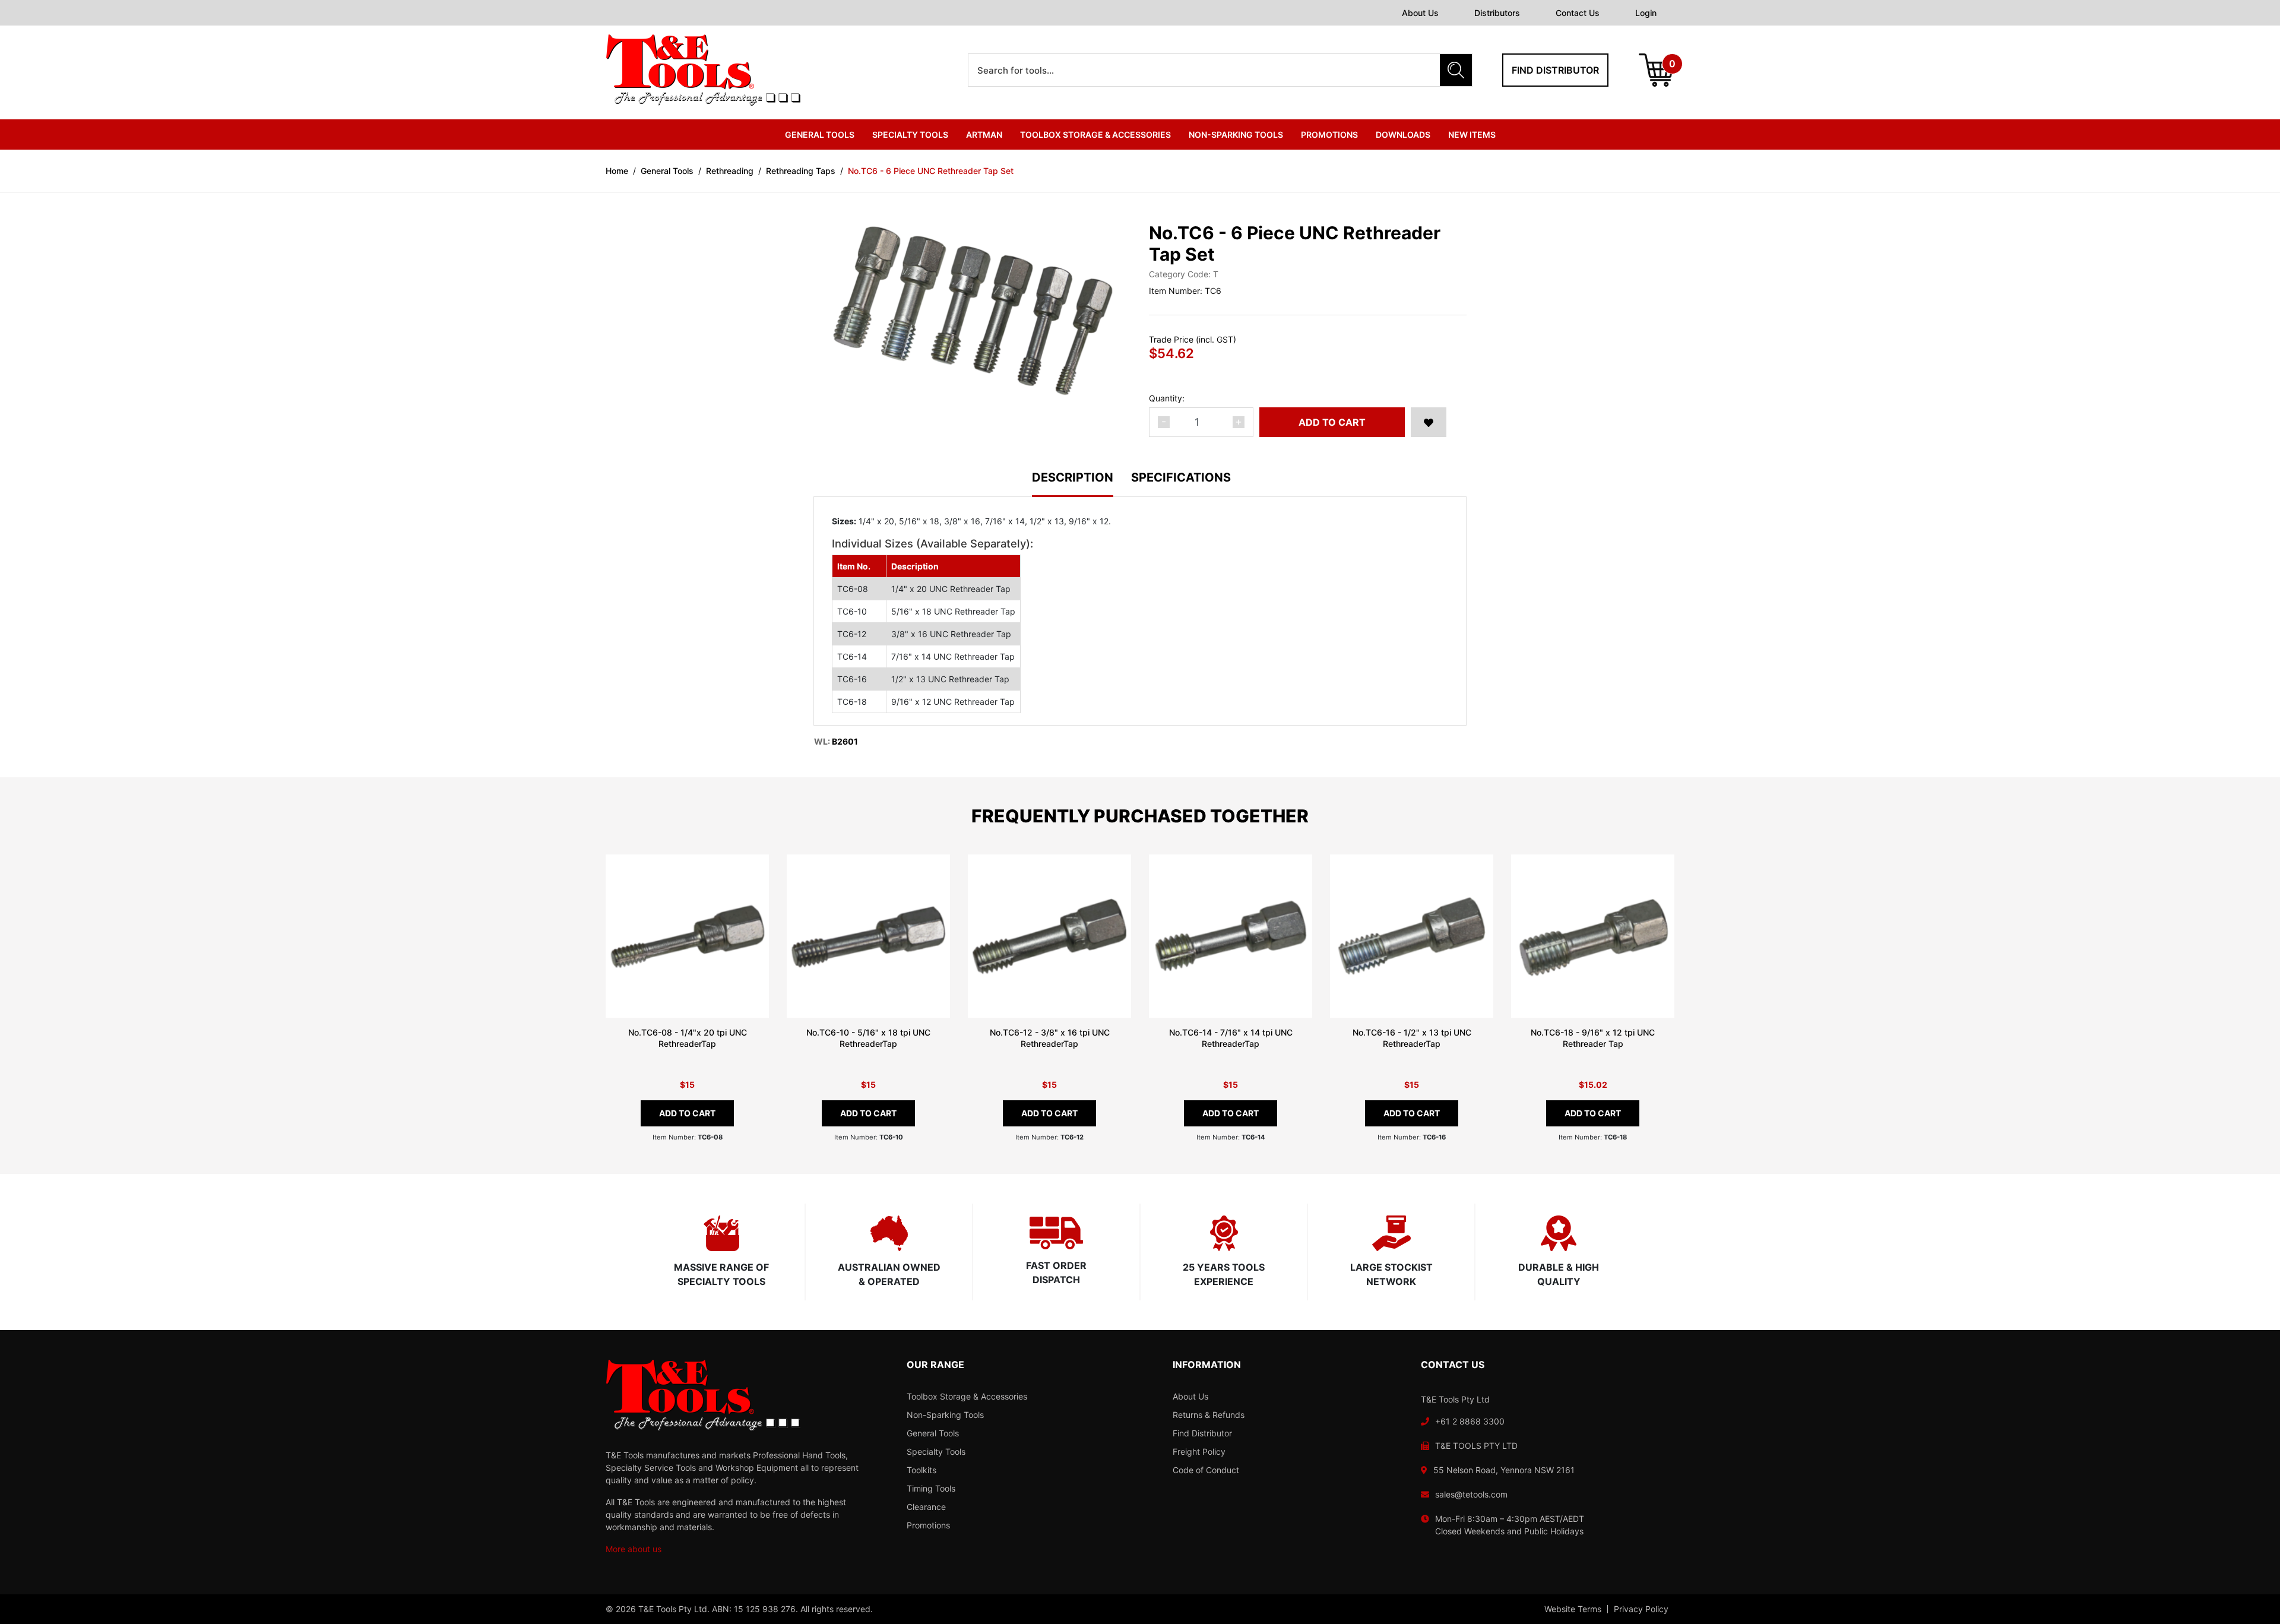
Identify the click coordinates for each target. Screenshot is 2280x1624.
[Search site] (1456, 70)
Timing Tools (931, 1488)
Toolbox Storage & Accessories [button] (1095, 134)
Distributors (1497, 13)
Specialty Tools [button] (910, 134)
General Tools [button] (820, 134)
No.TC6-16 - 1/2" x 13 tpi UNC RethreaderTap (1412, 1038)
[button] (1429, 422)
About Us (1420, 13)
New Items (1472, 134)
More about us (634, 1549)
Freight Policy (1199, 1452)
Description (1073, 478)
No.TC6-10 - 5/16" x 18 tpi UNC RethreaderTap (868, 1038)
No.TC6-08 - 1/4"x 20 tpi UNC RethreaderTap (688, 1038)
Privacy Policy (1641, 1609)
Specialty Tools (936, 1452)
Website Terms (1573, 1609)
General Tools (933, 1433)
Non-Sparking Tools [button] (1236, 134)
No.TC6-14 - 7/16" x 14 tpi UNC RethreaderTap (1231, 1038)
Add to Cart (1332, 422)
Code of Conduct (1206, 1470)
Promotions (1329, 134)
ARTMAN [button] (984, 134)
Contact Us (1578, 13)
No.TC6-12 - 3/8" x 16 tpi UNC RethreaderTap (1050, 1038)
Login (1646, 13)
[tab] (1082, 484)
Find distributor (1555, 70)
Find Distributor (1202, 1433)
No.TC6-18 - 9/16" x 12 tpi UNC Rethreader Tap (1593, 1038)
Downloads (1403, 134)
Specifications (1181, 478)
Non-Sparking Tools (945, 1415)
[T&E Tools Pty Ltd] (703, 69)
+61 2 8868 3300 (1470, 1421)
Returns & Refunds (1209, 1415)
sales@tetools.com (1471, 1494)
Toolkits (921, 1470)
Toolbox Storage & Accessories (967, 1396)
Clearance (926, 1507)
